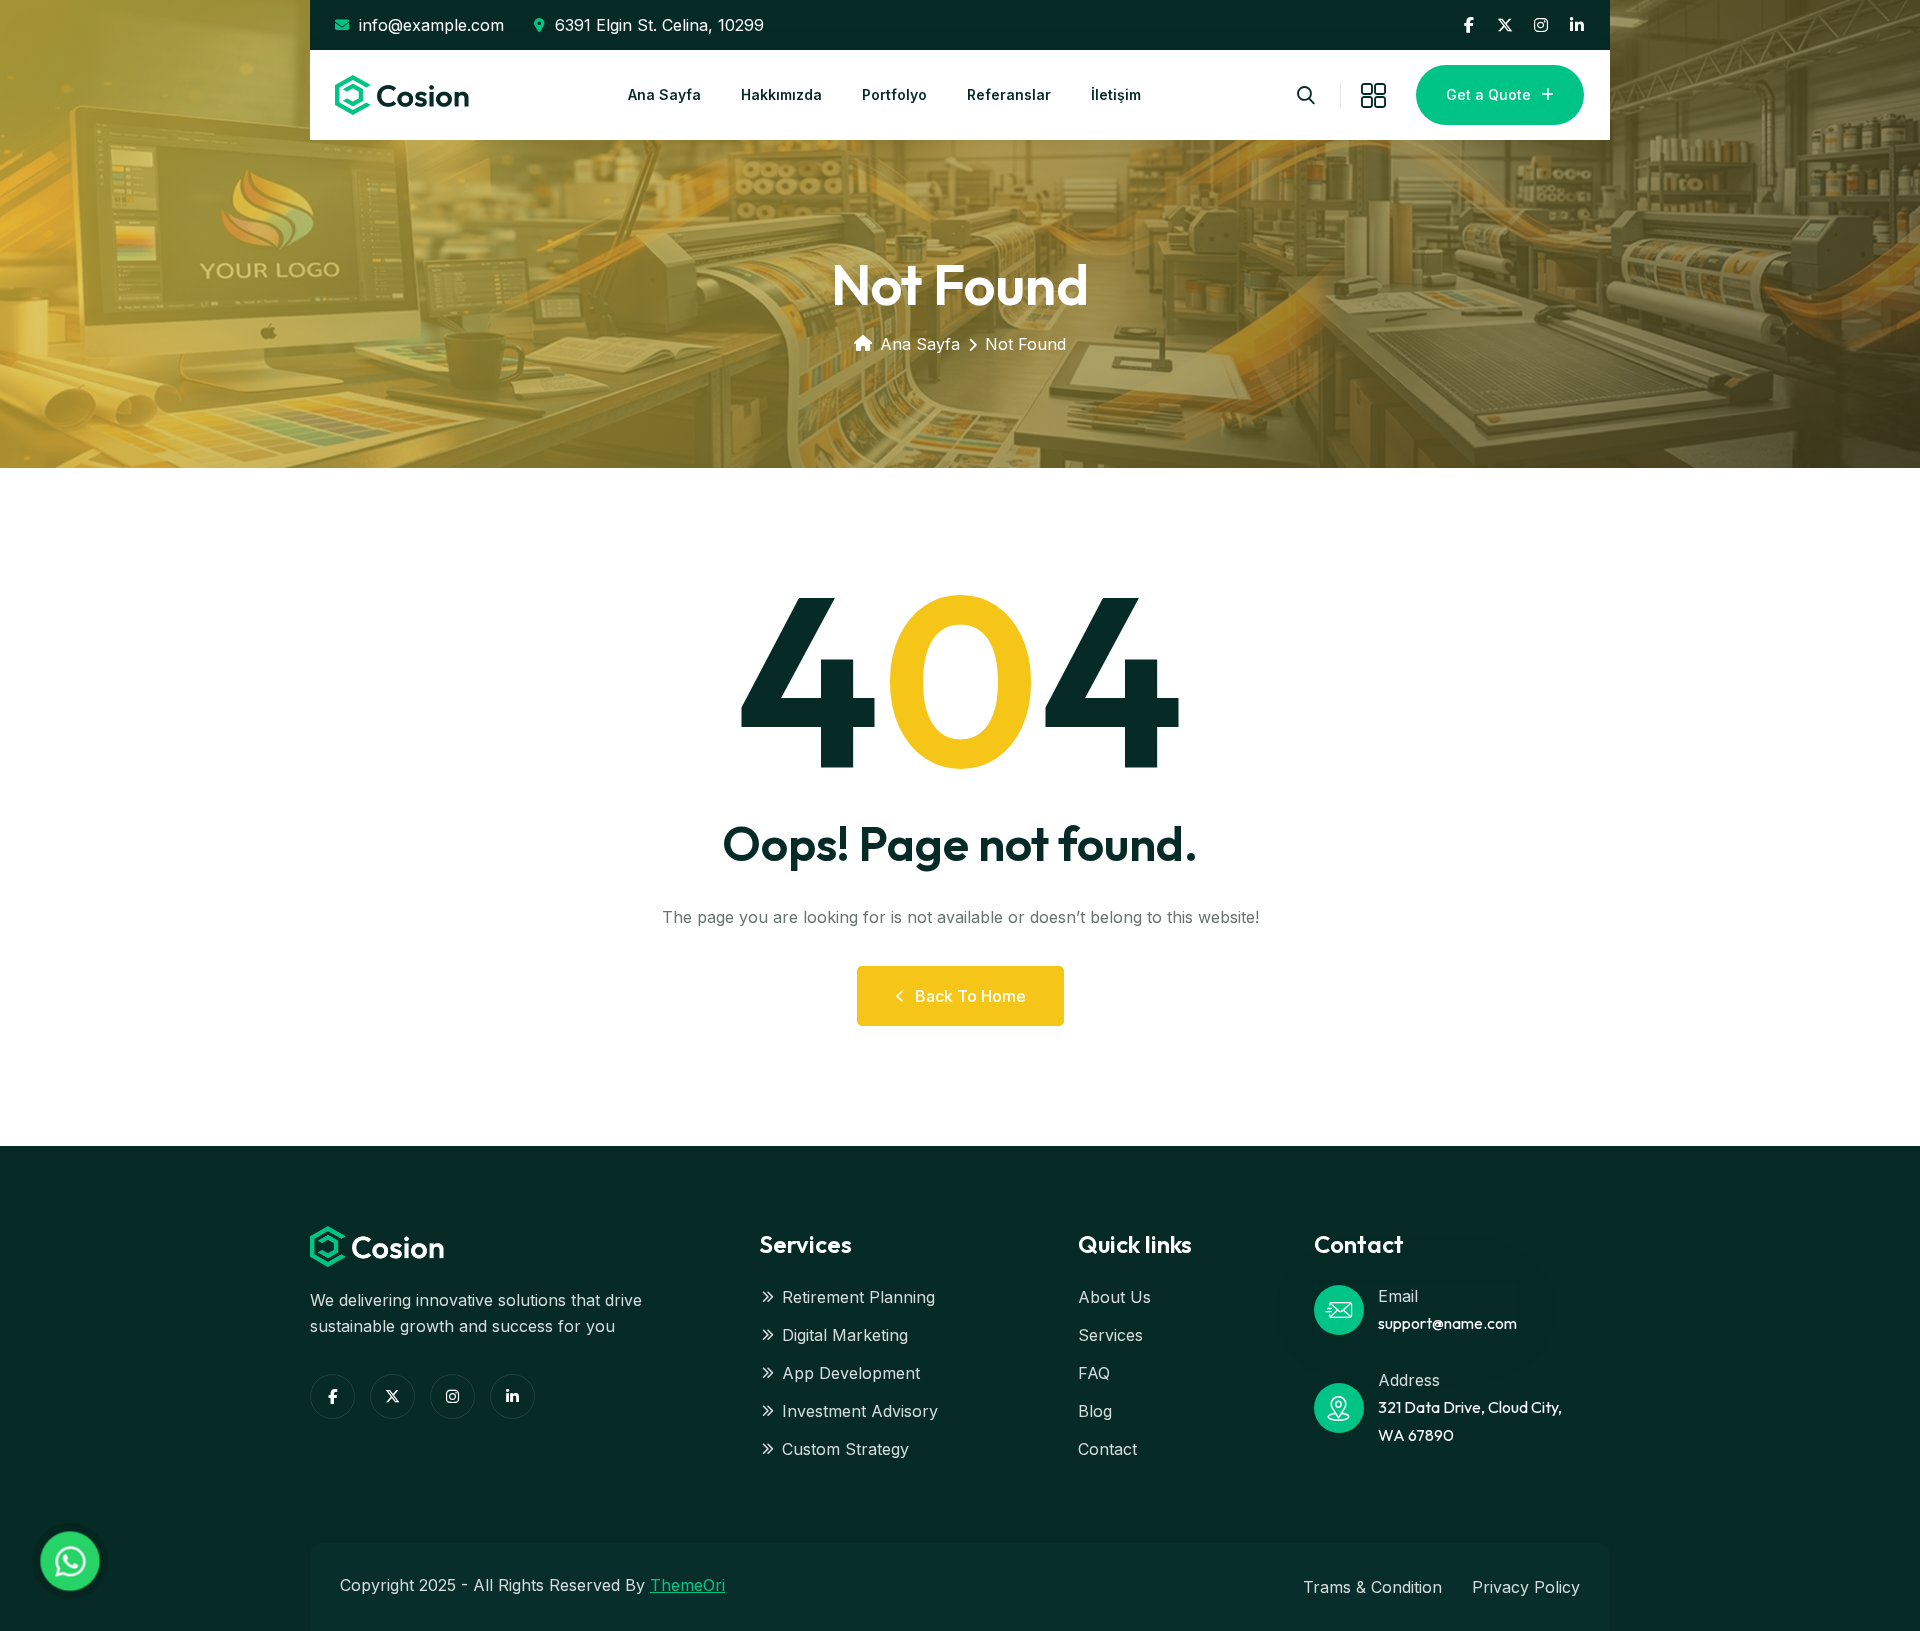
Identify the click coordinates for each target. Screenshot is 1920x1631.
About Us (1114, 1297)
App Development (851, 1373)
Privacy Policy (1526, 1587)
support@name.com (1447, 1323)
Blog (1095, 1411)
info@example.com (431, 25)
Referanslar (1009, 94)
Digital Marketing (845, 1335)
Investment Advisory (860, 1411)
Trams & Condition (1372, 1587)
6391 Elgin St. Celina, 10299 (659, 25)
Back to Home (970, 996)
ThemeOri (687, 1585)
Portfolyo (894, 94)
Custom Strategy (845, 1449)
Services (1110, 1335)
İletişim (1116, 94)
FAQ (1094, 1373)
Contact (1107, 1449)
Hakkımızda (781, 94)
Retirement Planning (858, 1297)
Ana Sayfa (664, 94)
